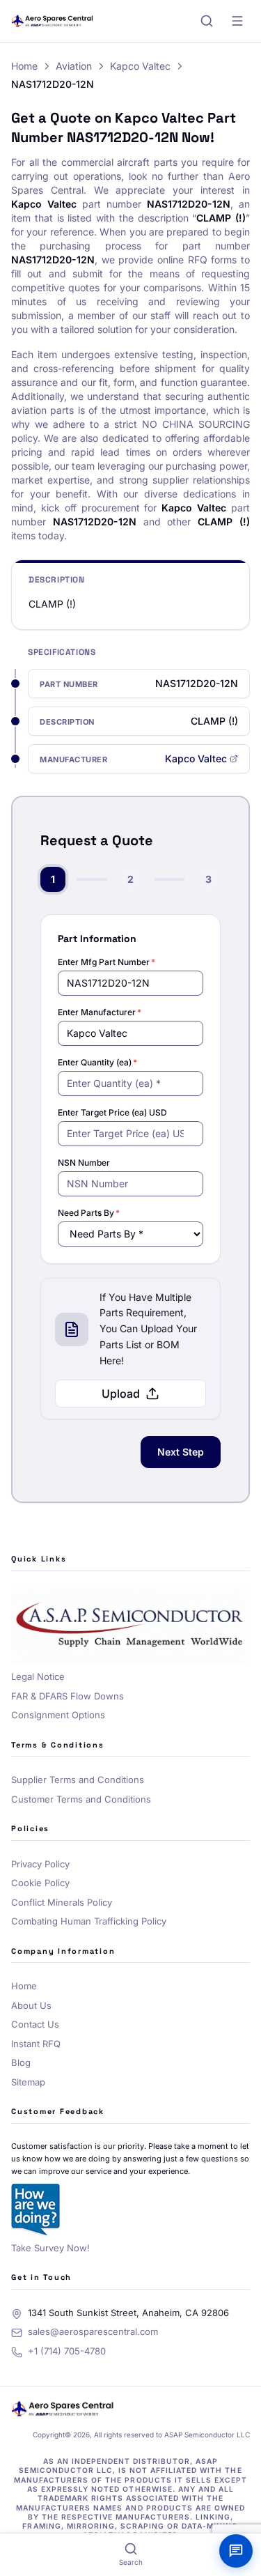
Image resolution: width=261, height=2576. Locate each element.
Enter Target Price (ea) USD (112, 1112)
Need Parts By (89, 1213)
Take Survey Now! (50, 2248)
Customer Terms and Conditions (81, 1799)
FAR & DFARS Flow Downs (68, 1696)
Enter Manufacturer (100, 1012)
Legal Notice (38, 1676)
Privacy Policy (40, 1864)
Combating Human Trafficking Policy (89, 1921)
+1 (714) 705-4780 (67, 2351)
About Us (31, 2005)
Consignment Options (58, 1715)
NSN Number (84, 1163)
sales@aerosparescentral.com (93, 2331)
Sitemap (28, 2082)
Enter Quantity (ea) (97, 1062)
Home (24, 66)
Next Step (181, 1452)
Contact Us (35, 2024)
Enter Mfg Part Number (106, 962)
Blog (21, 2062)
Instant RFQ (36, 2044)
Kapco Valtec (140, 66)
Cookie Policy (40, 1883)
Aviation (74, 66)
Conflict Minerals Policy (62, 1902)
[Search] (207, 21)
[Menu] (237, 21)
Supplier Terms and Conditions (78, 1780)
